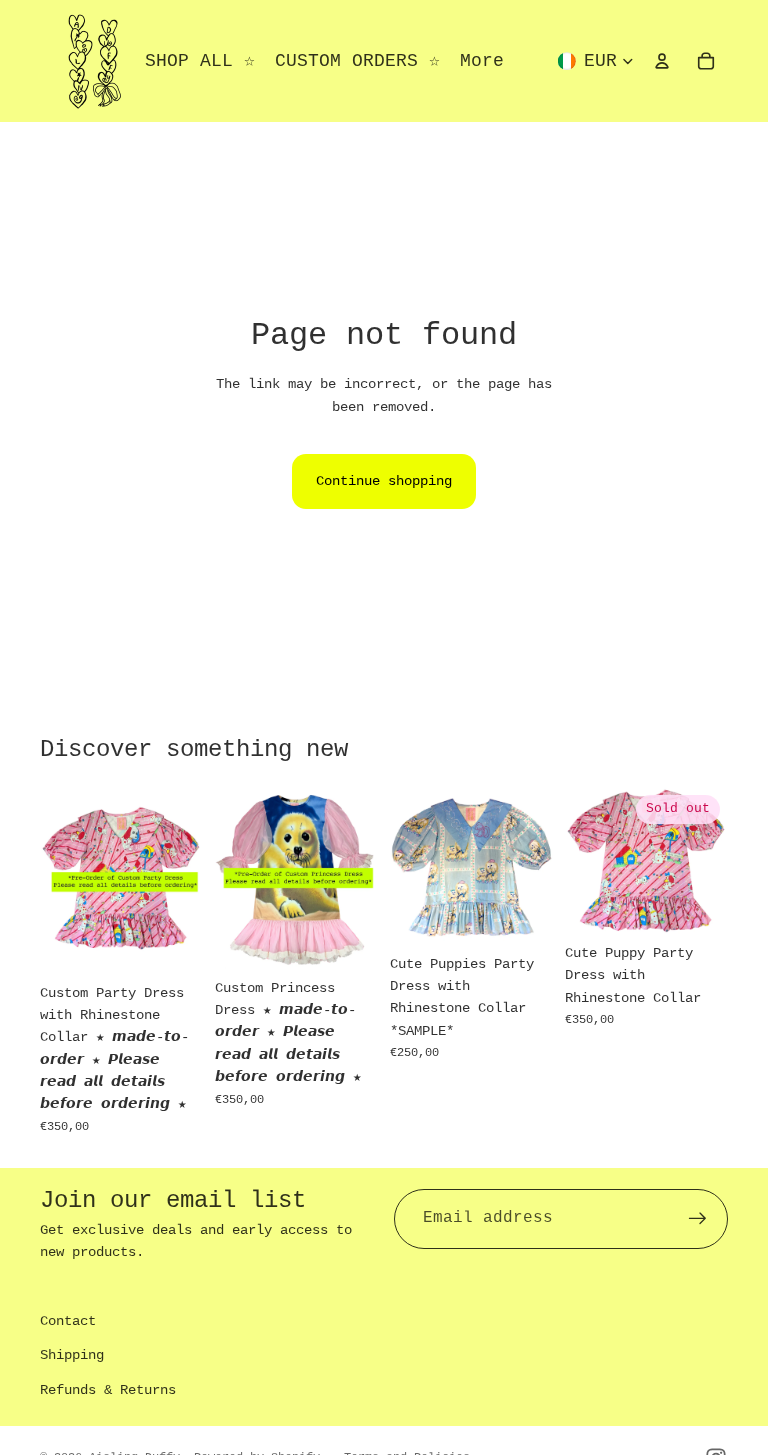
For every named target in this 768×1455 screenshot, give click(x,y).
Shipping (72, 1355)
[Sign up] (698, 1219)
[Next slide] (181, 880)
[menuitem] (482, 61)
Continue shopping (384, 481)
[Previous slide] (62, 880)
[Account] (662, 61)
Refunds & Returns (108, 1390)
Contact (68, 1321)
